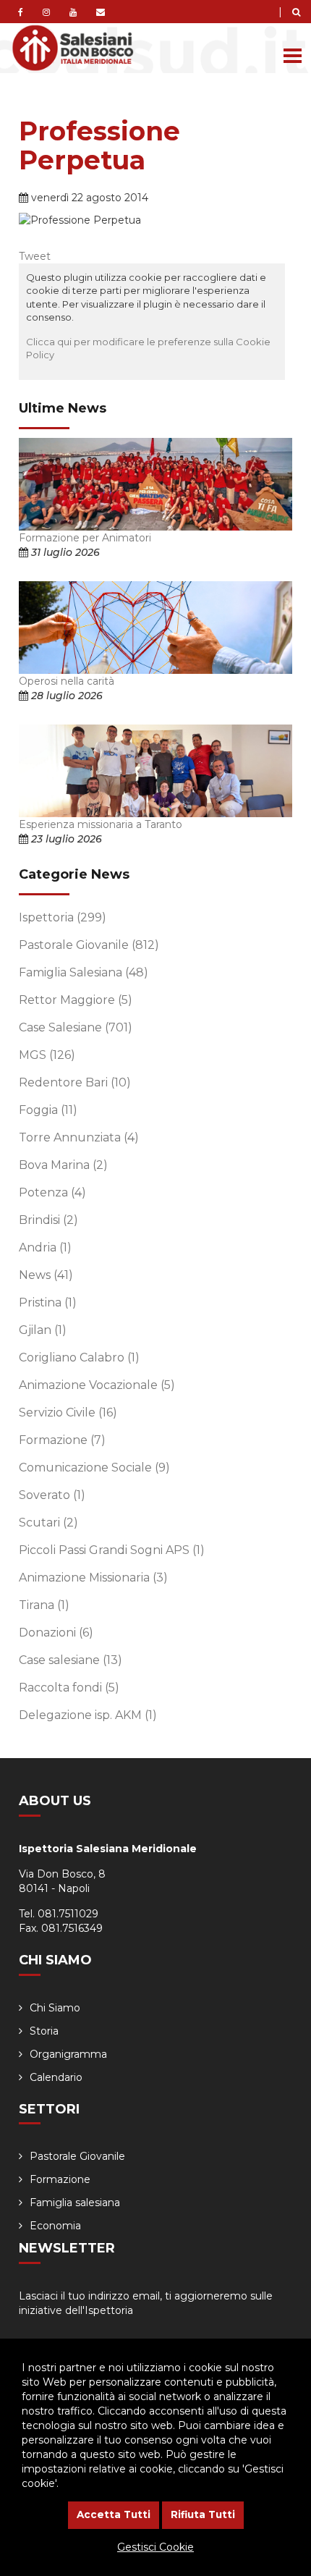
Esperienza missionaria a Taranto (101, 824)
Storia (44, 2031)
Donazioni (56, 1633)
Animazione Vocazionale (97, 1385)
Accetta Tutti (114, 2514)
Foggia (48, 1110)
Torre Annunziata (79, 1137)
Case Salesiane (76, 1027)
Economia (55, 2226)
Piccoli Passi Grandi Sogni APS (112, 1550)
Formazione (62, 1440)
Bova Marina (63, 1165)
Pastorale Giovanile (89, 945)
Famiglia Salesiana (84, 972)
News (46, 1275)
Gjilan (43, 1330)
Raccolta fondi (69, 1688)
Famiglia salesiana (75, 2203)
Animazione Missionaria (93, 1578)
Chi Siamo (55, 2008)
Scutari (48, 1523)
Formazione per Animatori (85, 538)
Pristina (48, 1302)
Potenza (52, 1192)
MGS (47, 1055)
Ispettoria (63, 917)
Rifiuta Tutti (203, 2514)
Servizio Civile (68, 1412)
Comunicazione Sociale (94, 1468)
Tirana (44, 1605)
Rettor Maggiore (76, 1000)
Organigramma (68, 2054)
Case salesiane (71, 1660)
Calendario (56, 2077)
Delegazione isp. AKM (88, 1715)
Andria (45, 1247)
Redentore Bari (75, 1082)
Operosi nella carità (67, 681)
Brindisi (48, 1220)
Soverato (52, 1495)
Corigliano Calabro (79, 1357)
